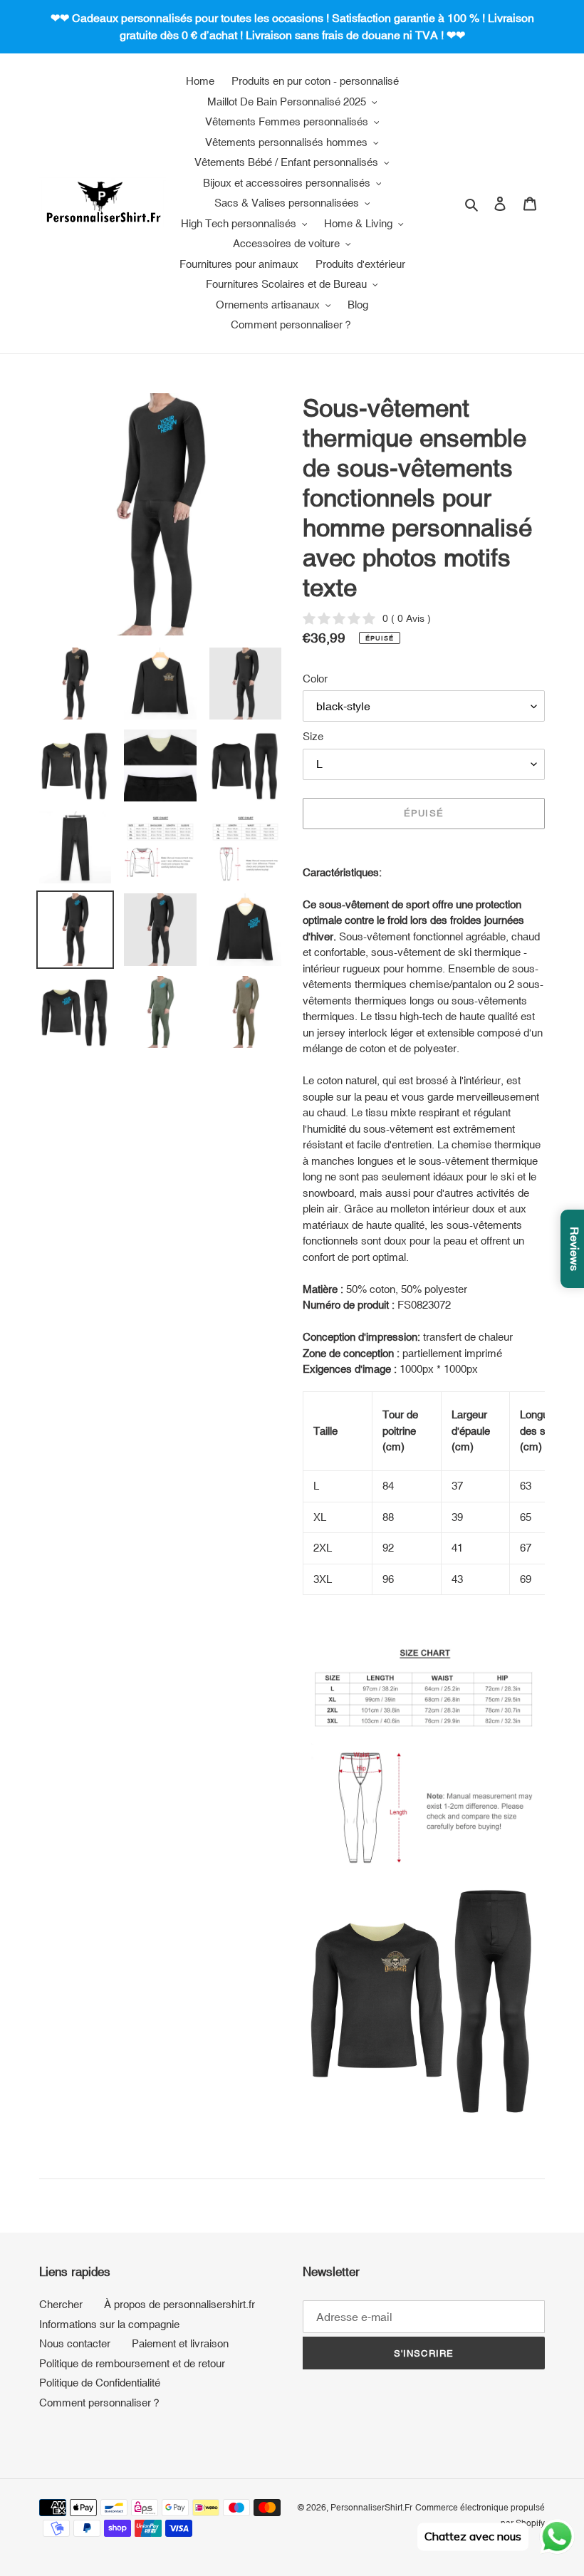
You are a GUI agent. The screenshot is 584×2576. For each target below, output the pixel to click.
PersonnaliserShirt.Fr (371, 2508)
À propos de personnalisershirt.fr (179, 2304)
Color (315, 679)
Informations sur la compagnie (109, 2324)
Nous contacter (75, 2343)
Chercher (61, 2304)
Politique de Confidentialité (100, 2383)
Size (313, 736)
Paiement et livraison (180, 2343)
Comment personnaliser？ (100, 2403)
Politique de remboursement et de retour (132, 2363)
